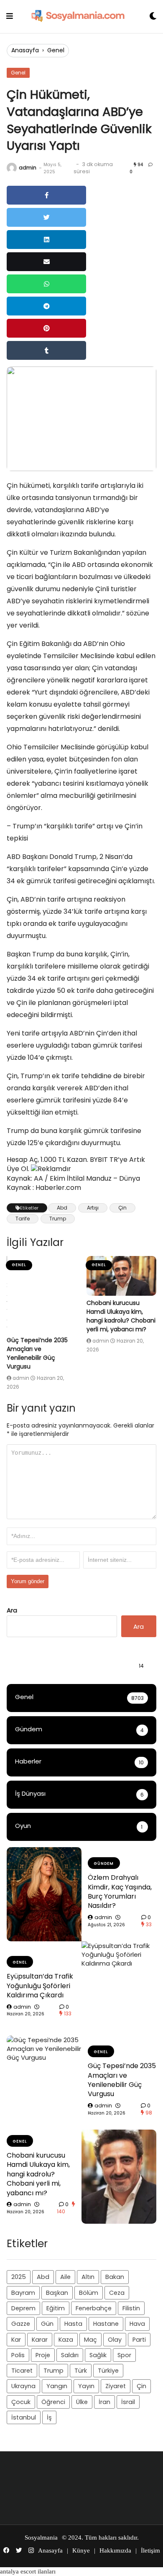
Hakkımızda (115, 2550)
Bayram (23, 2293)
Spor (124, 2355)
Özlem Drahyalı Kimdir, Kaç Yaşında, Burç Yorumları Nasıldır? (120, 1892)
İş (49, 2417)
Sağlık (98, 2355)
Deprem (23, 2308)
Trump (58, 1219)
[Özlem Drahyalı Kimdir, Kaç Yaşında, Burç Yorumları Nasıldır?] (44, 1894)
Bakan (115, 2277)
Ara (12, 1610)
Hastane (106, 2324)
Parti (139, 2340)
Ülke (82, 2402)
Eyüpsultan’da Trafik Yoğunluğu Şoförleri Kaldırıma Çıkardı (40, 1986)
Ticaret (22, 2371)
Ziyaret (116, 2386)
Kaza (66, 2340)
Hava (137, 2324)
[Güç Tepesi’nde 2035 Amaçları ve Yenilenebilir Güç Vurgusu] (42, 1294)
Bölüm (89, 2293)
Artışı (93, 1208)
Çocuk (21, 2402)
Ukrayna (23, 2386)
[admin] (12, 168)
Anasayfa (25, 50)
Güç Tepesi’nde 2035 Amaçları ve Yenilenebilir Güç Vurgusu (37, 1353)
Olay (115, 2340)
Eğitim (56, 2308)
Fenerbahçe (94, 2308)
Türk (81, 2371)
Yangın (57, 2386)
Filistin (131, 2308)
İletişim (150, 2550)
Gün (47, 2324)
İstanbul (24, 2417)
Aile (65, 2277)
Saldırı (70, 2355)
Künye (81, 2550)
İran (104, 2402)
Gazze (21, 2324)
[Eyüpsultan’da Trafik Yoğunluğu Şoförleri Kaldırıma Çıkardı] (119, 1988)
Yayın (86, 2386)
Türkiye (108, 2371)
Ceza (117, 2293)
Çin (122, 1208)
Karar (40, 2340)
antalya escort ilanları (28, 2571)
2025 (19, 2277)
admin (28, 168)
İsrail (128, 2402)
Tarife (23, 1219)
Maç (90, 2340)
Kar (16, 2340)
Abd (62, 1208)
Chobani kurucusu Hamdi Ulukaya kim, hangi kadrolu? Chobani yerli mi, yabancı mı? (121, 1316)
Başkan (57, 2293)
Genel (56, 50)
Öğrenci (53, 2402)
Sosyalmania (41, 2538)
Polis (18, 2355)
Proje (43, 2355)
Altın (88, 2277)
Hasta (73, 2324)
